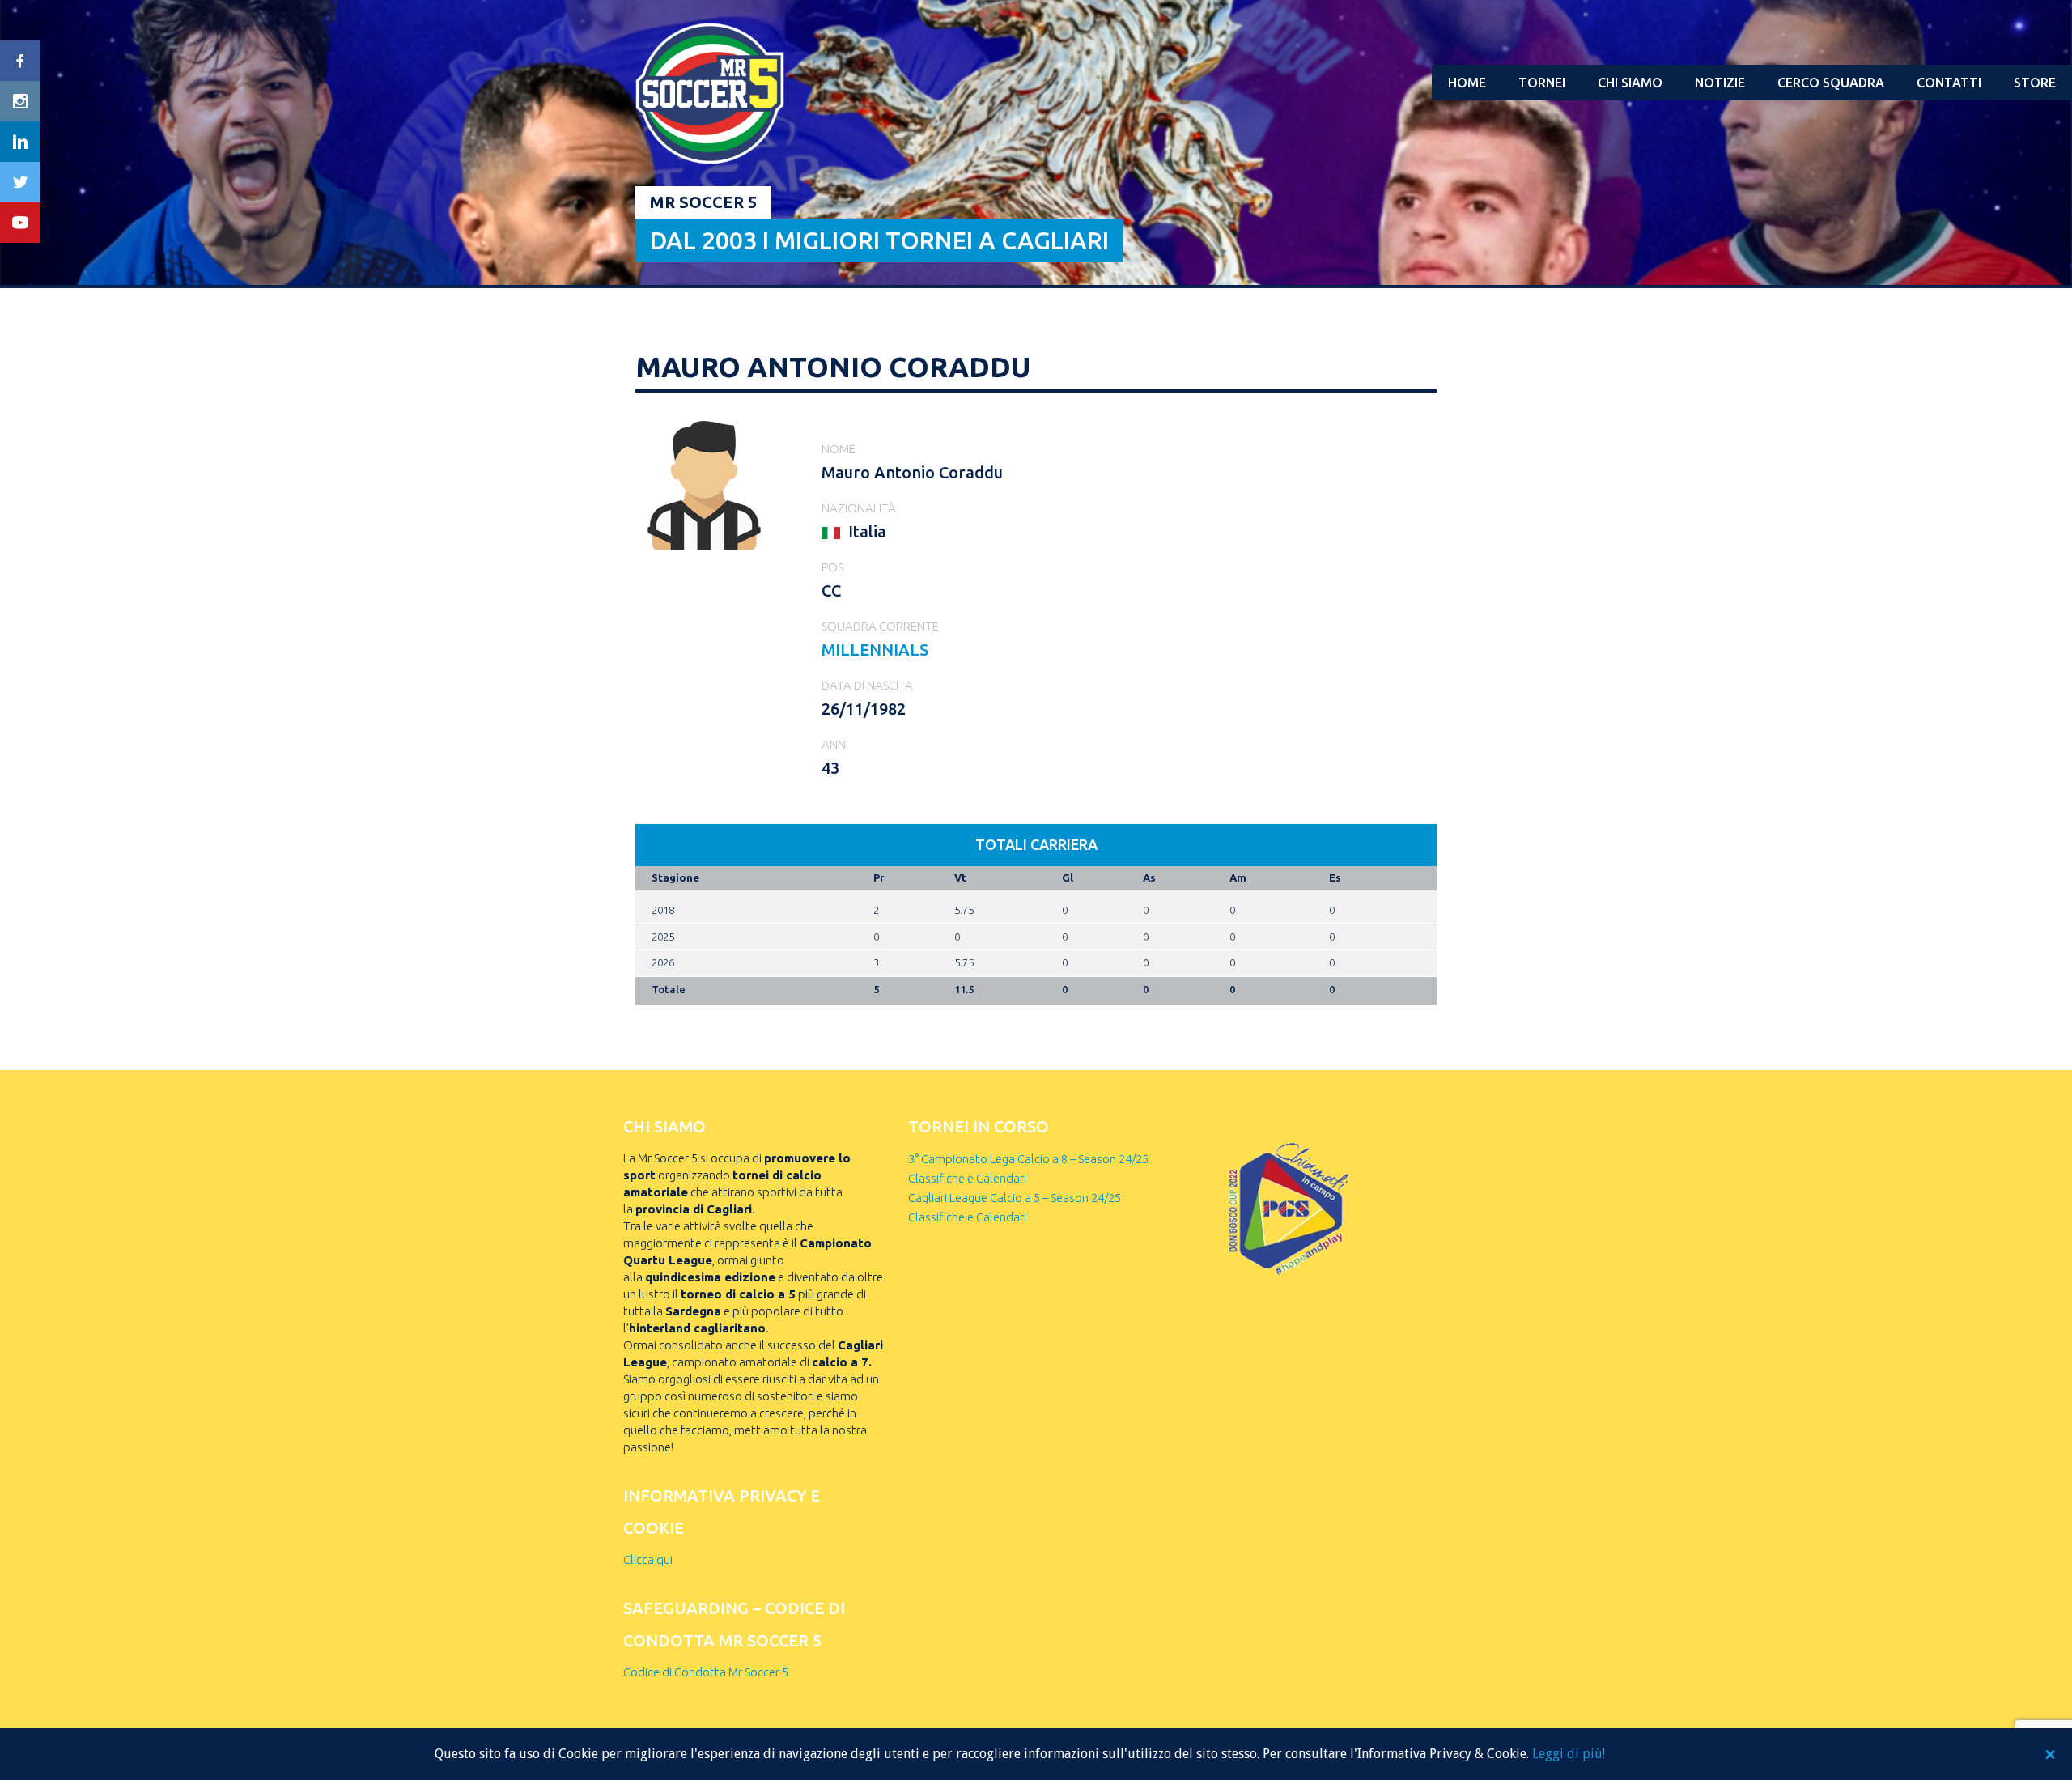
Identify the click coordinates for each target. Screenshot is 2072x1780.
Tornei (1542, 83)
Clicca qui (648, 1559)
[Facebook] (20, 61)
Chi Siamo (1630, 83)
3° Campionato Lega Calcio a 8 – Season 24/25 (1028, 1159)
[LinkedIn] (20, 142)
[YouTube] (20, 223)
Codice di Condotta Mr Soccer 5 (706, 1672)
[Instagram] (20, 101)
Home (1467, 83)
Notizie (1720, 83)
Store (2035, 83)
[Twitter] (20, 182)
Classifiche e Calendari (967, 1178)
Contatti (1949, 83)
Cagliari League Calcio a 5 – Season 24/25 (1015, 1198)
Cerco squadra (1831, 83)
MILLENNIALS (875, 650)
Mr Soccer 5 (703, 202)
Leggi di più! (1569, 1754)
